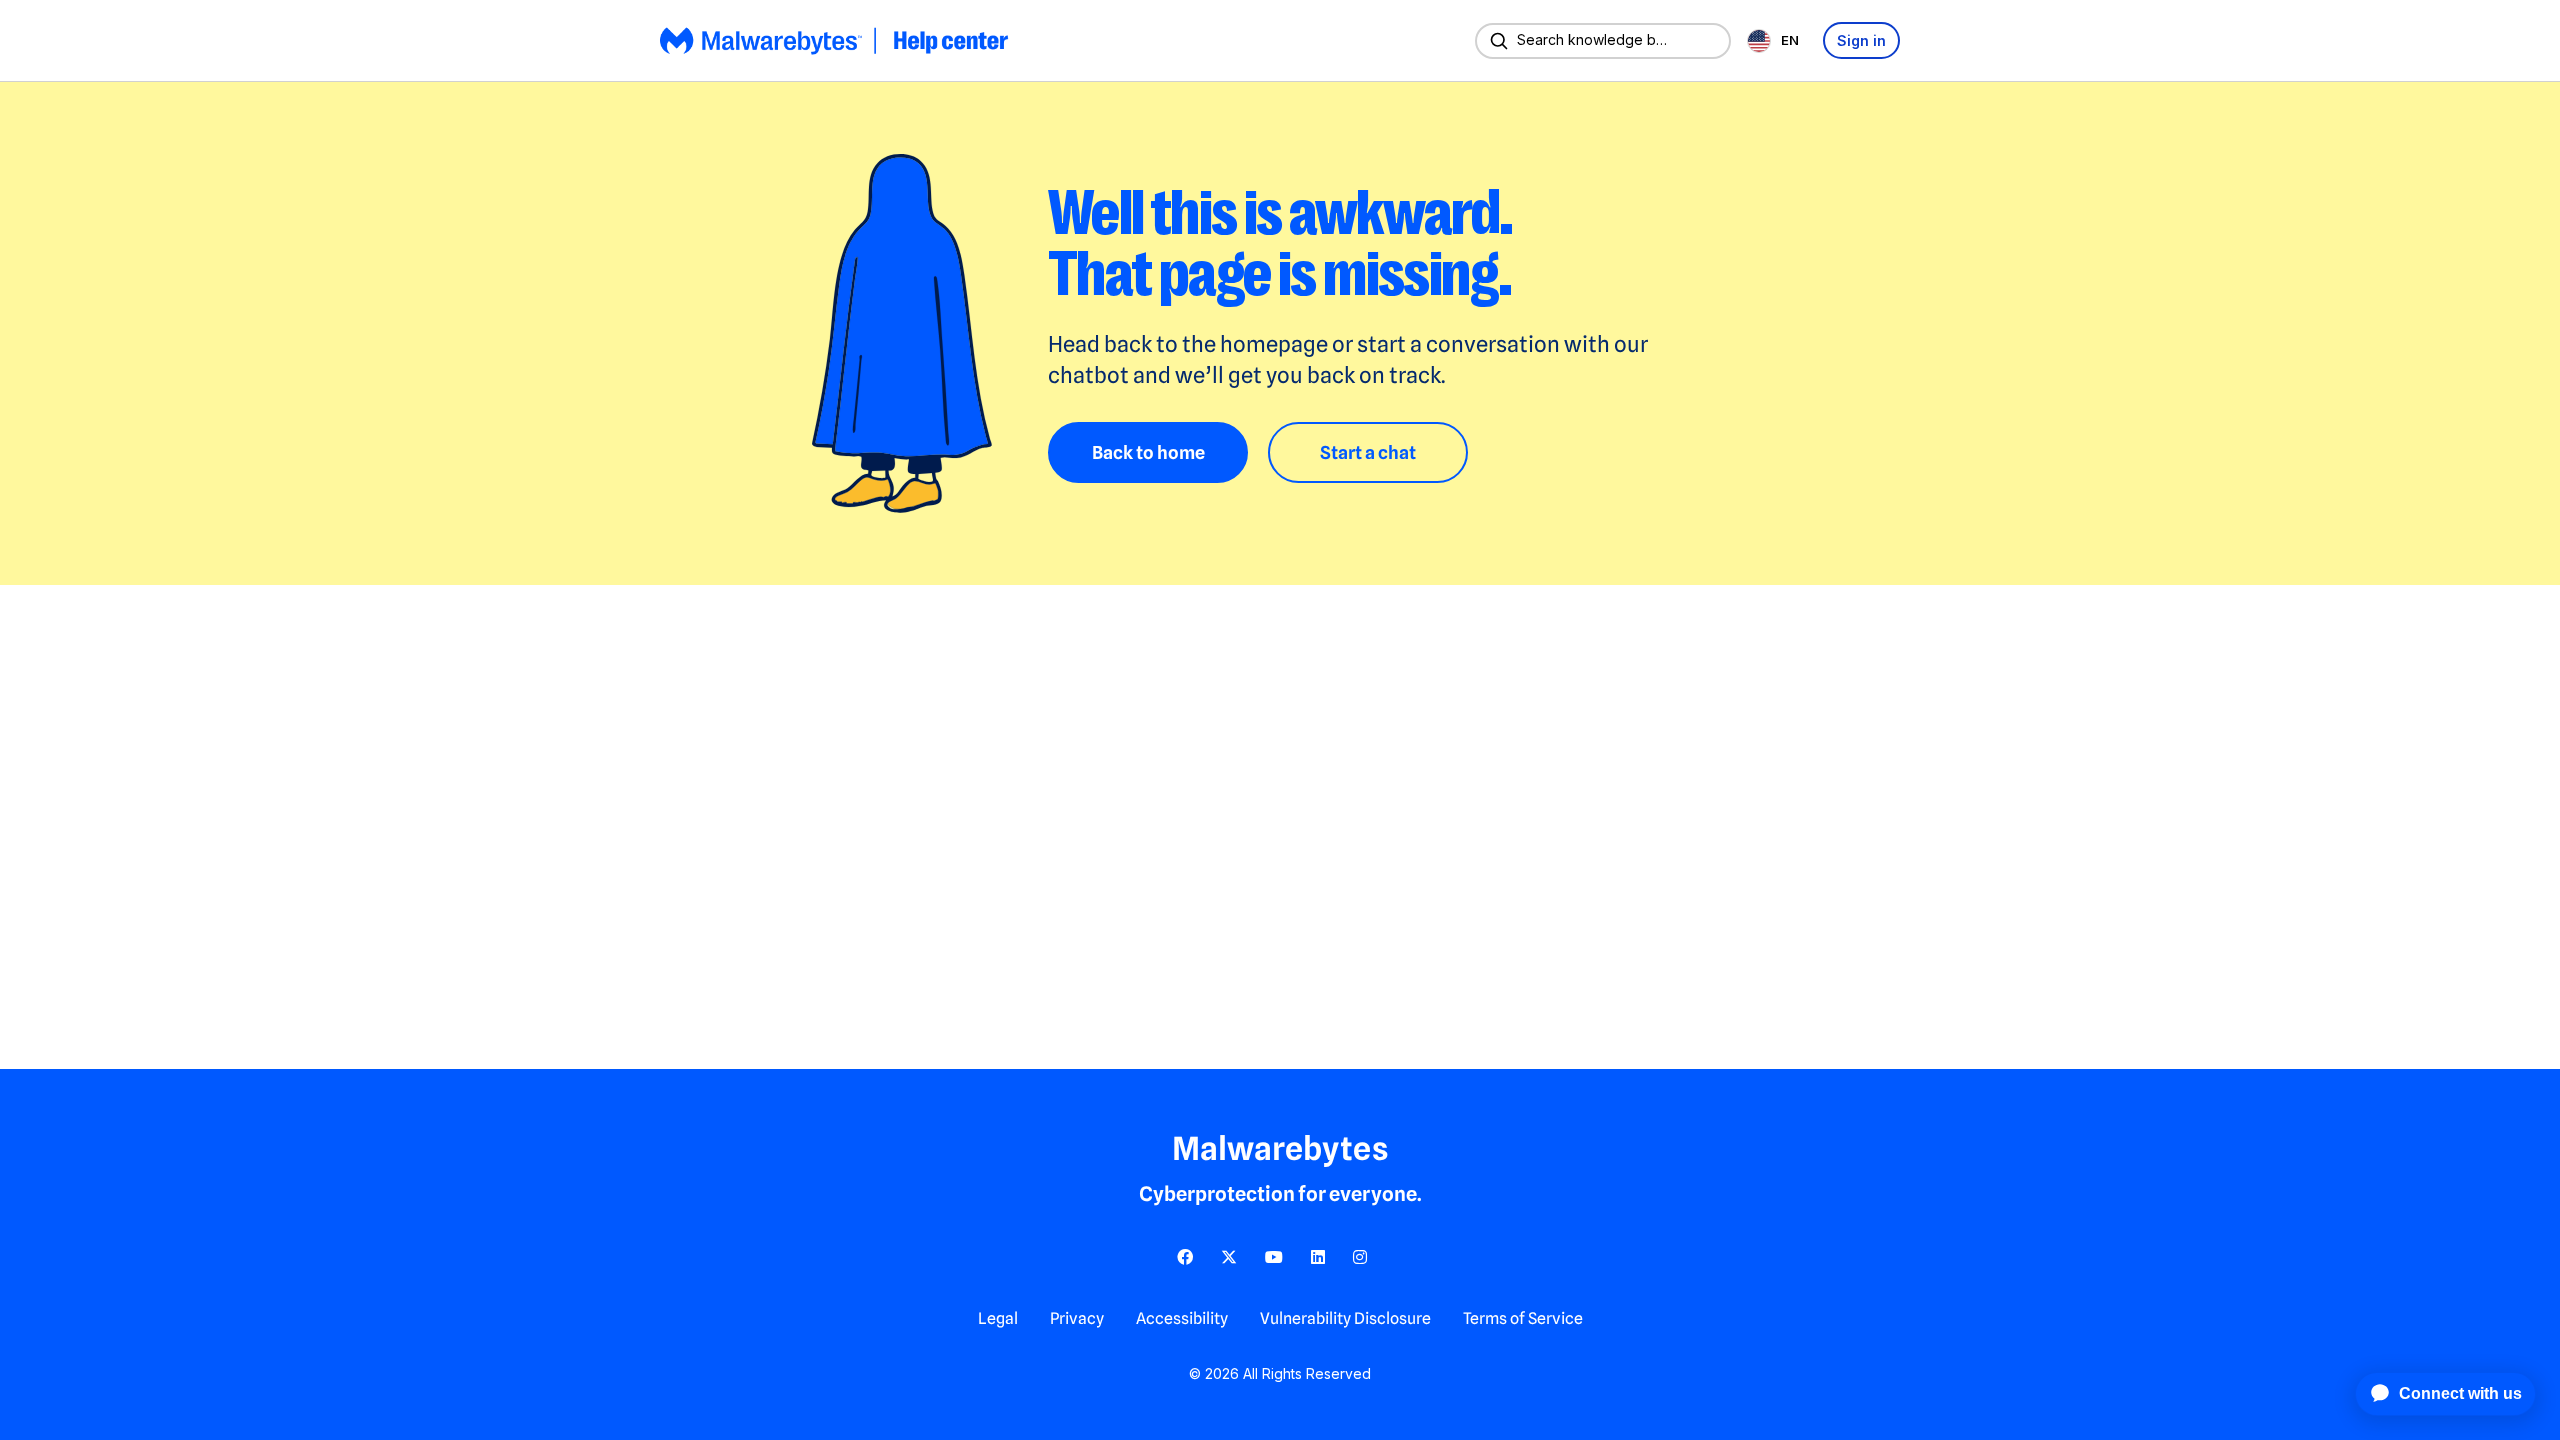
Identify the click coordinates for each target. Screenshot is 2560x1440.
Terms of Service (1523, 1318)
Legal (998, 1318)
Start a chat (1368, 452)
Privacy (1077, 1318)
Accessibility (1182, 1318)
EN (1790, 40)
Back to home (1148, 452)
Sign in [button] (1861, 40)
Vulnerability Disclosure (1345, 1318)
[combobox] (1777, 40)
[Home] (836, 41)
